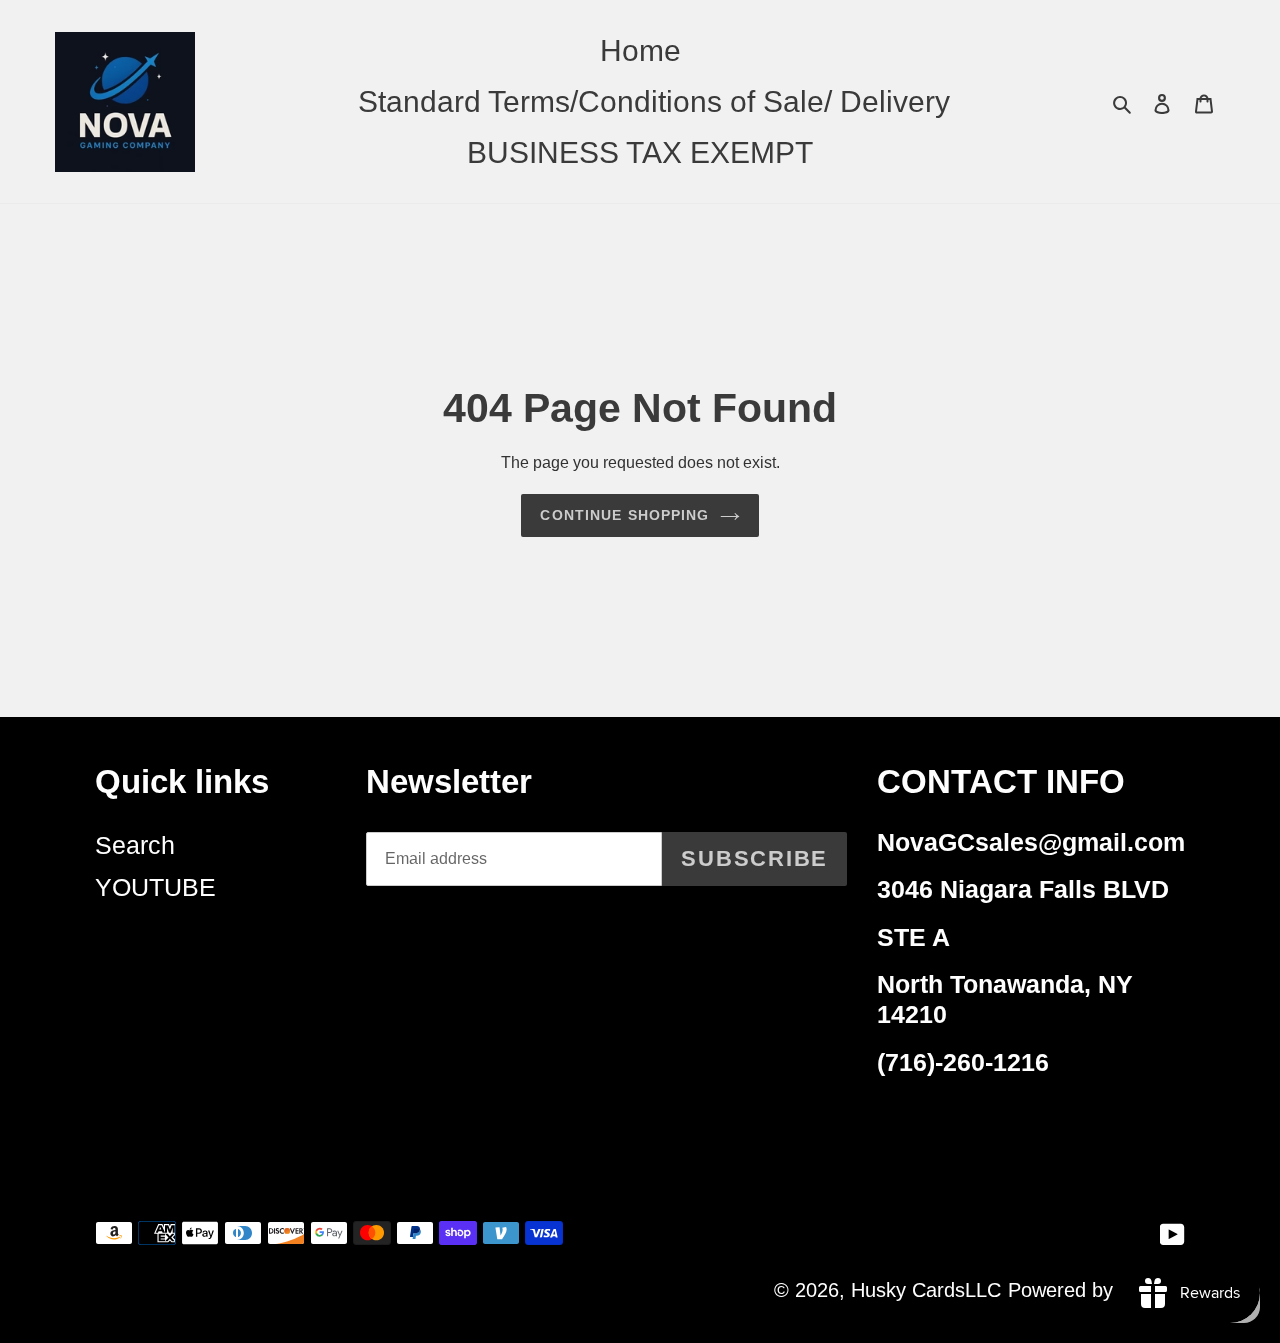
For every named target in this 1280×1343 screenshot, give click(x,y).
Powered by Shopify (1096, 1290)
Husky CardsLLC (926, 1290)
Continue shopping (624, 515)
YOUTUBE (155, 887)
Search (135, 845)
